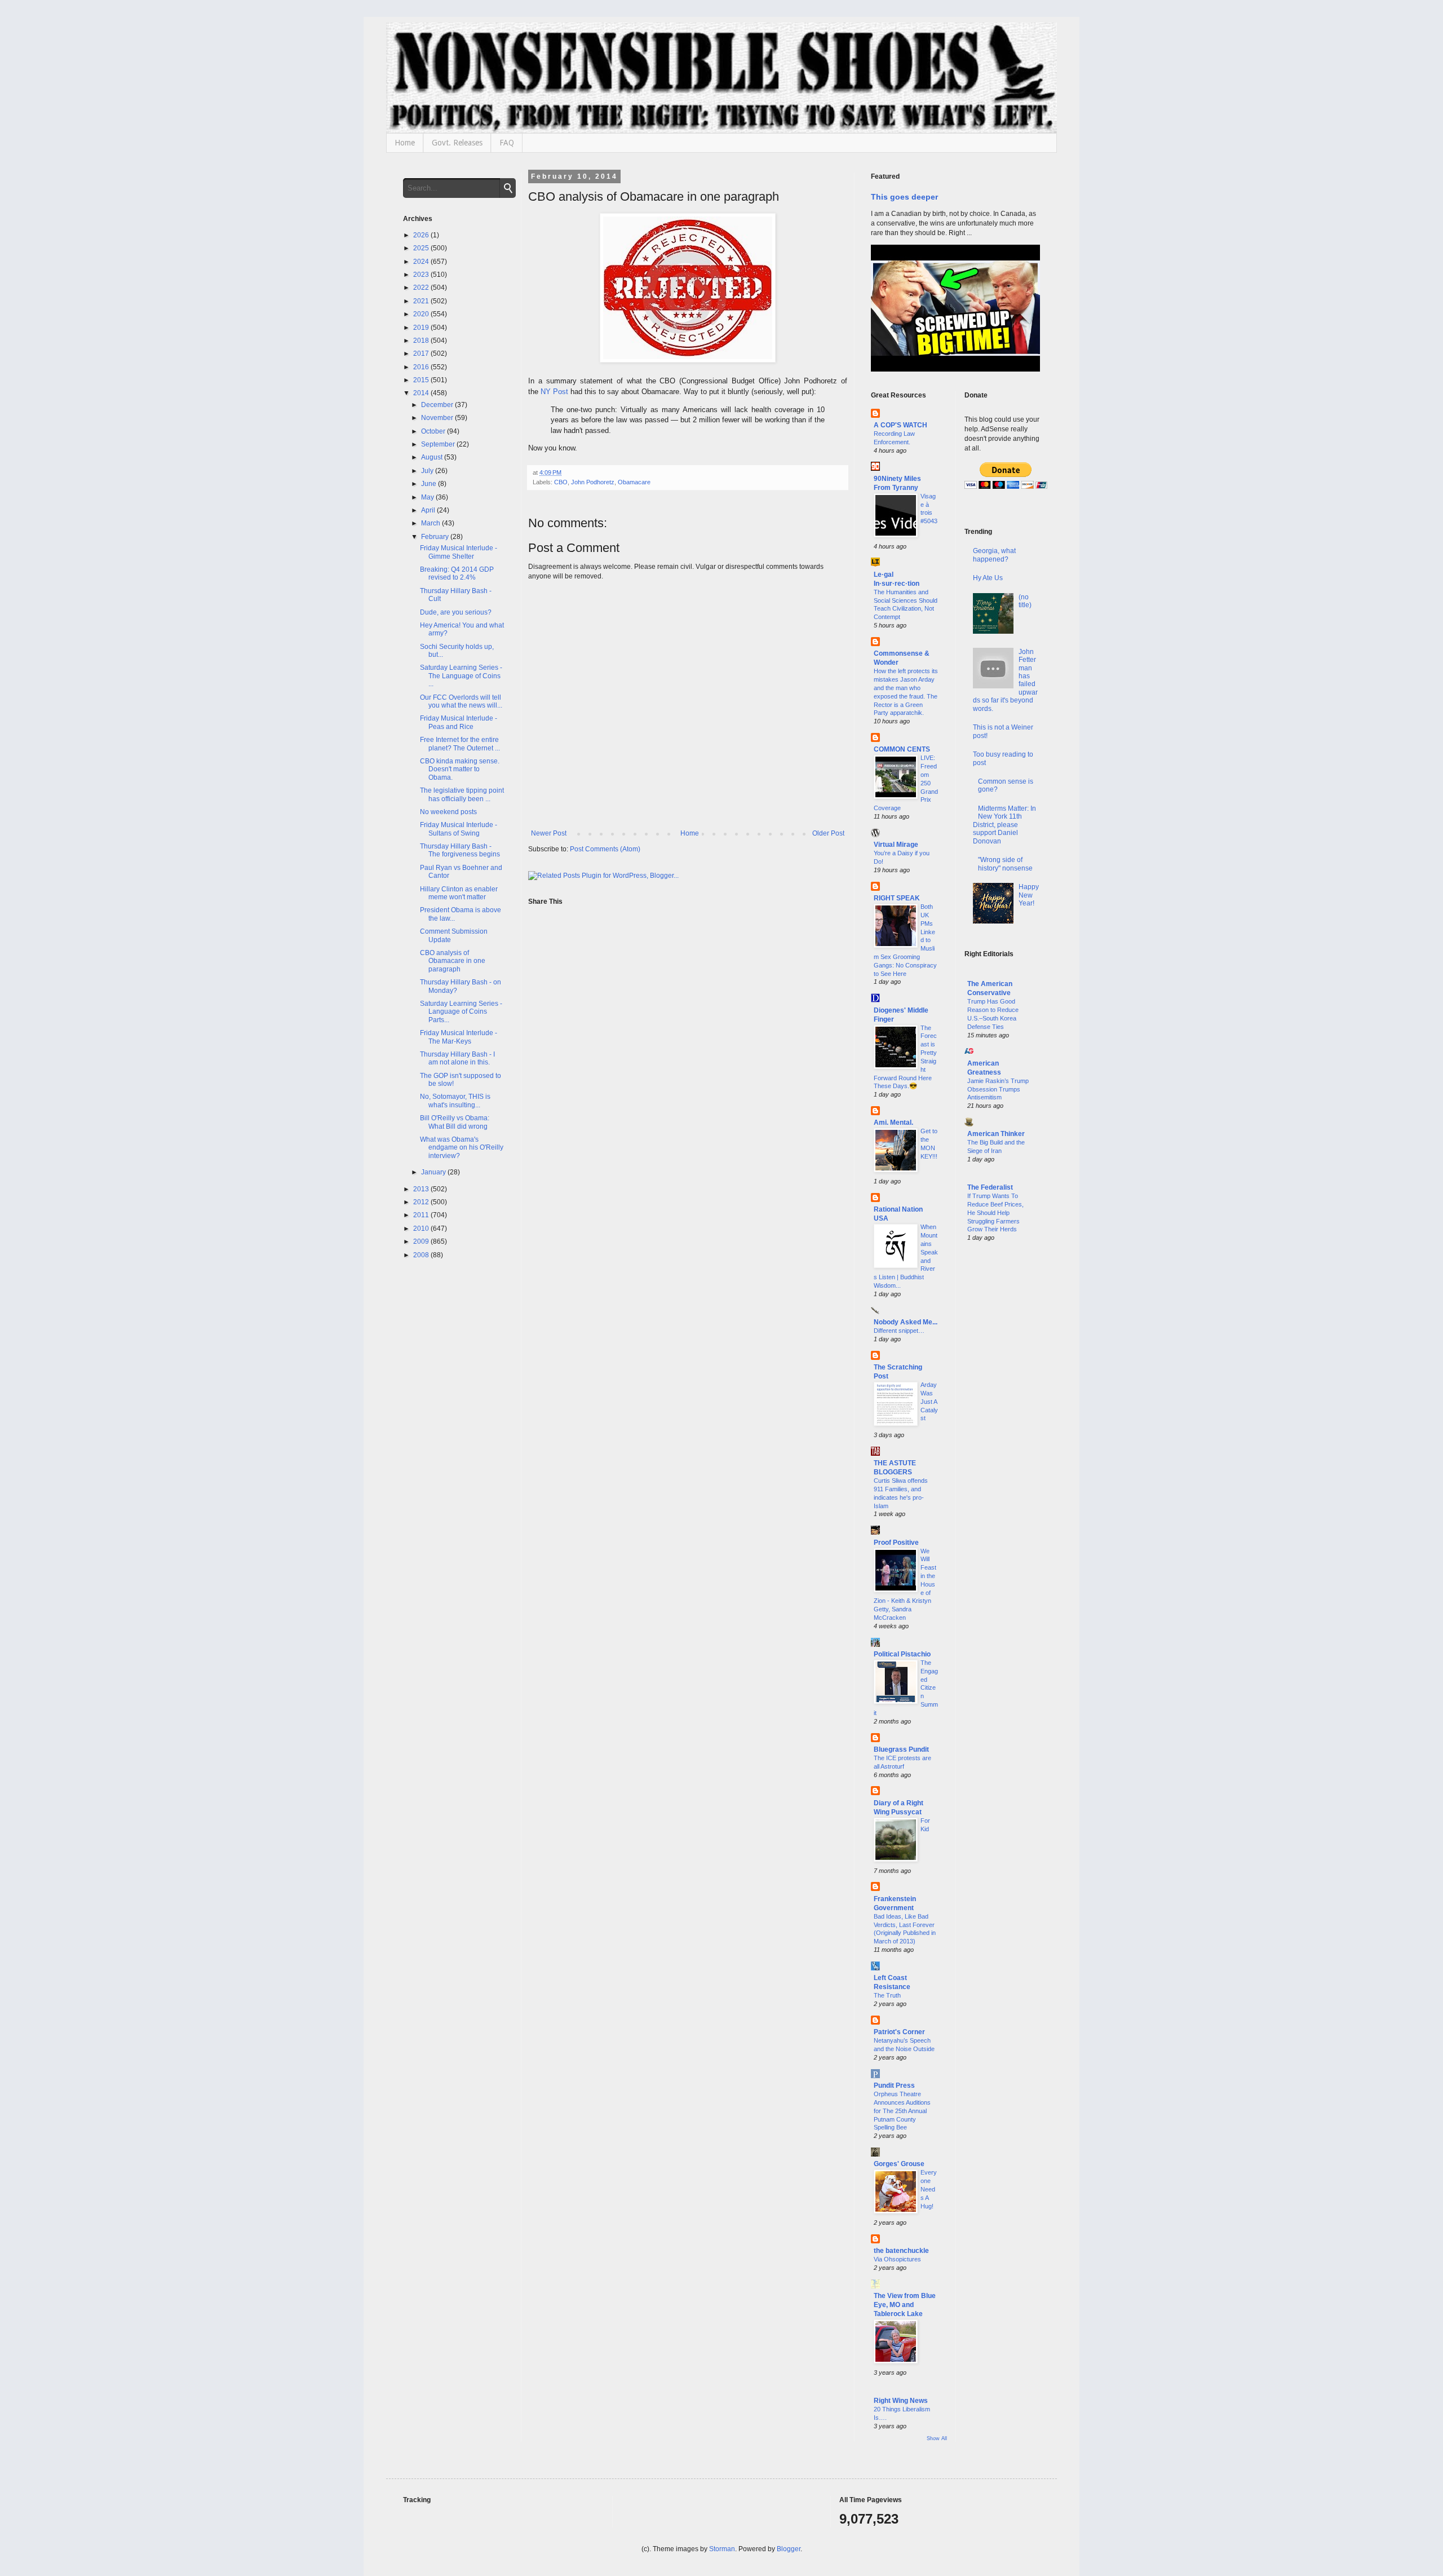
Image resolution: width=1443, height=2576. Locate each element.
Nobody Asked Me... (906, 1322)
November (438, 418)
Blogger (789, 2549)
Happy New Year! (1029, 895)
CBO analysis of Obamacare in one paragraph (453, 961)
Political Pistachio (902, 1654)
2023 (422, 275)
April (429, 510)
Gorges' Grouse (899, 2164)
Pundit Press (894, 2085)
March (431, 523)
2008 (422, 1255)
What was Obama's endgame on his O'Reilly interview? (462, 1148)
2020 (422, 314)
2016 (422, 367)
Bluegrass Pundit (901, 1749)
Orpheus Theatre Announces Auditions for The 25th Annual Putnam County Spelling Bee (902, 2111)
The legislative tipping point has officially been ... (462, 794)
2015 (422, 380)
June (430, 484)
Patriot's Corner (899, 2032)
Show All (937, 2438)
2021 (422, 301)
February (436, 537)
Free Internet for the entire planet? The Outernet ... (460, 744)
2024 (422, 262)
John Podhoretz (593, 482)
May (428, 497)
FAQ (507, 143)
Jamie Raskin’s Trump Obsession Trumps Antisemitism (998, 1089)
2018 (422, 341)
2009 (422, 1241)
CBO (561, 482)
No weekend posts (448, 812)
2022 (422, 288)
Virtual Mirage (896, 845)
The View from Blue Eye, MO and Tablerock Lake (905, 2305)
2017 (422, 354)
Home (405, 143)
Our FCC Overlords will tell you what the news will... (461, 701)
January (434, 1172)
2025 (422, 248)
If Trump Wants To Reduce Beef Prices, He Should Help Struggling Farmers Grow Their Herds (995, 1212)
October (434, 431)
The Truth (887, 1995)
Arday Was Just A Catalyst (929, 1401)
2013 (422, 1189)
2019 (422, 328)
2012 (422, 1202)
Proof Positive (896, 1543)
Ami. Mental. (893, 1123)
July (428, 471)
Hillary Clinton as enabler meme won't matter (459, 893)
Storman (722, 2549)
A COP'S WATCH (900, 425)
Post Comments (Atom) (605, 849)
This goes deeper (904, 197)
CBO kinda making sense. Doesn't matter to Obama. (460, 769)
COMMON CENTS (902, 749)
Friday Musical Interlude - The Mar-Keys (459, 1037)
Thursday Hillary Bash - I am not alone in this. (457, 1058)
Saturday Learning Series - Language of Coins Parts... (461, 1012)
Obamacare (634, 482)
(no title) (1025, 601)
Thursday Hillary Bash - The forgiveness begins (460, 850)
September (439, 444)
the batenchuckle (901, 2251)
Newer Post (549, 833)
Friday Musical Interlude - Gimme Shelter (459, 552)
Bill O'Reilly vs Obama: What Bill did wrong (455, 1122)
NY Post (554, 392)
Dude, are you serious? (456, 612)
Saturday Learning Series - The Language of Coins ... (461, 676)
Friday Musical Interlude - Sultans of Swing (459, 829)
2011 (422, 1215)
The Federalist (990, 1187)
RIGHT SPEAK (897, 898)
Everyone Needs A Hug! (929, 2189)
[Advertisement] (1002, 1433)
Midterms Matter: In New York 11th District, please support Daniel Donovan (1005, 825)
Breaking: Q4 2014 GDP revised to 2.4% (457, 573)
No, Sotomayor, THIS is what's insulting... (455, 1101)
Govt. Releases (457, 143)
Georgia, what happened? (994, 555)
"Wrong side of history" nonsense (1005, 864)
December (438, 405)
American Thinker (996, 1134)
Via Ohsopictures (897, 2259)
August (433, 457)
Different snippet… (899, 1331)
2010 (422, 1229)
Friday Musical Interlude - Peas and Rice (459, 722)
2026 (422, 235)
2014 (422, 393)
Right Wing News (901, 2401)
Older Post (828, 833)
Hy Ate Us (988, 578)
